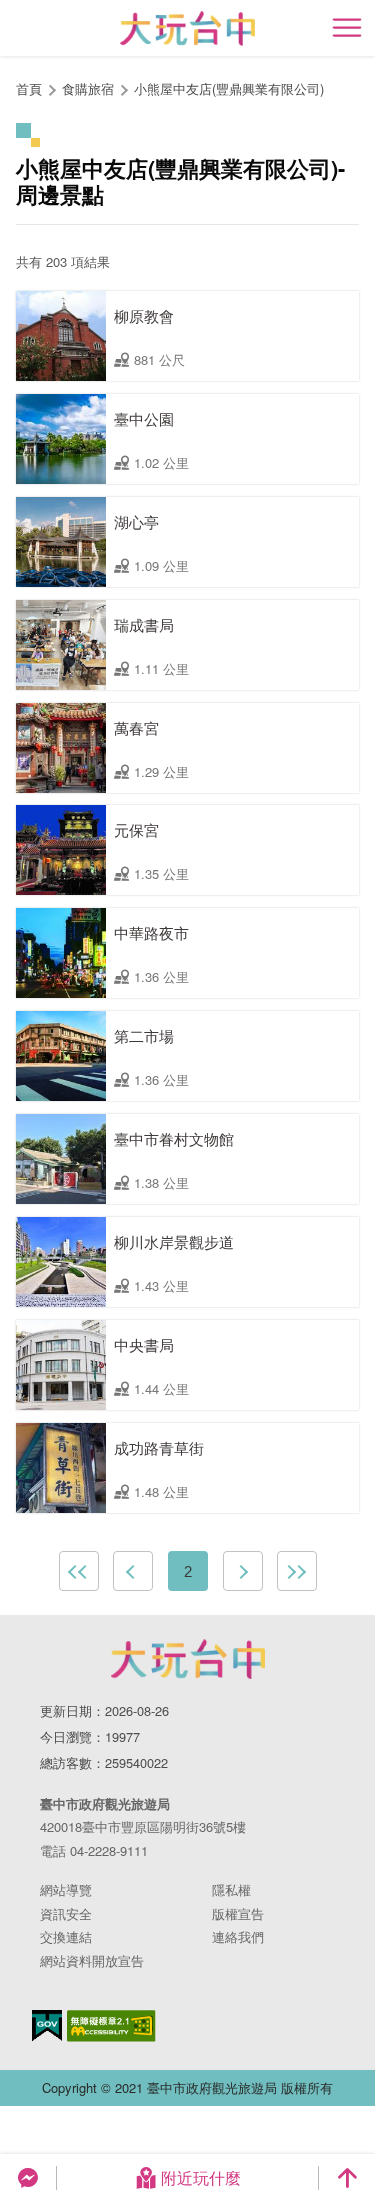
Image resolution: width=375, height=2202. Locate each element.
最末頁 (297, 1571)
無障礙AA (111, 2026)
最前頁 (79, 1571)
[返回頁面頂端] (347, 2178)
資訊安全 (66, 1913)
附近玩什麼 (201, 2177)
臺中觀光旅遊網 (187, 28)
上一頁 (133, 1571)
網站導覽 (66, 1889)
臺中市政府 (188, 1659)
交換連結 (66, 1936)
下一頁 (243, 1571)
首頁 (29, 88)
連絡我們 (238, 1936)
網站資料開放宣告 (92, 1960)
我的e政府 (47, 2025)
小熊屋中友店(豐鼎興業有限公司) (229, 88)
